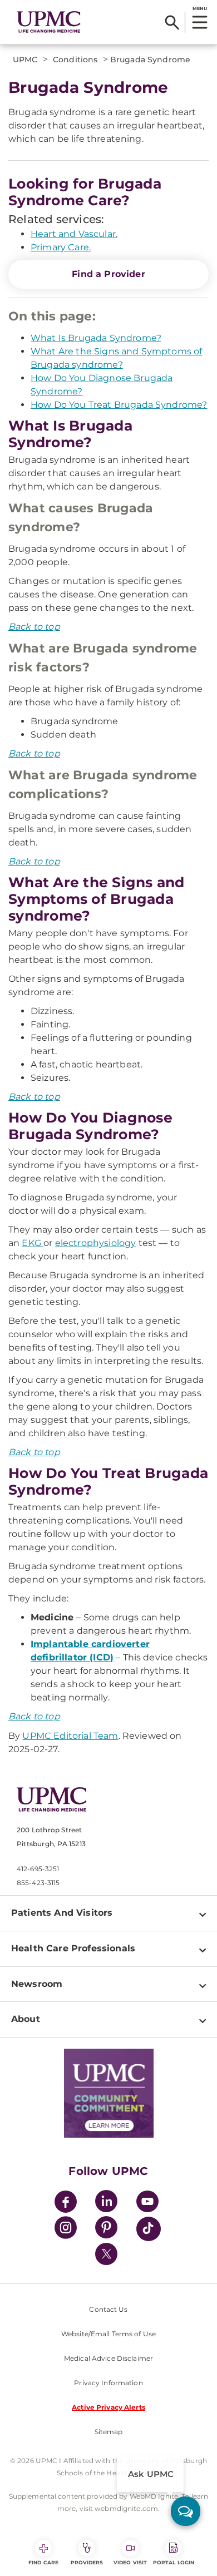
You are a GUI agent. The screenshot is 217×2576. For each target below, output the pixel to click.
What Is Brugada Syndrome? (96, 338)
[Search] (172, 22)
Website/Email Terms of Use (108, 2334)
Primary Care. (61, 247)
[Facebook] (66, 2203)
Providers (87, 2562)
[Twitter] (106, 2254)
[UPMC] (49, 22)
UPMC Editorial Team (70, 1736)
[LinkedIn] (106, 2203)
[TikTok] (149, 2229)
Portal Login (174, 2562)
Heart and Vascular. (74, 234)
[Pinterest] (106, 2229)
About (26, 2019)
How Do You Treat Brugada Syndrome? (119, 405)
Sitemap (109, 2432)
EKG (33, 1243)
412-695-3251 (38, 1869)
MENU (199, 8)
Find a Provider (108, 274)
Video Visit (130, 2562)
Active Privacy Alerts (108, 2407)
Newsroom (37, 1984)
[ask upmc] (186, 2511)
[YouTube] (147, 2203)
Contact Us (108, 2309)
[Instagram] (66, 2229)
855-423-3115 (38, 1883)
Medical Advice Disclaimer (108, 2358)
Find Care (43, 2562)
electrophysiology (96, 1243)
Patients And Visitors (62, 1913)
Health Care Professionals (73, 1948)
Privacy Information (108, 2383)
